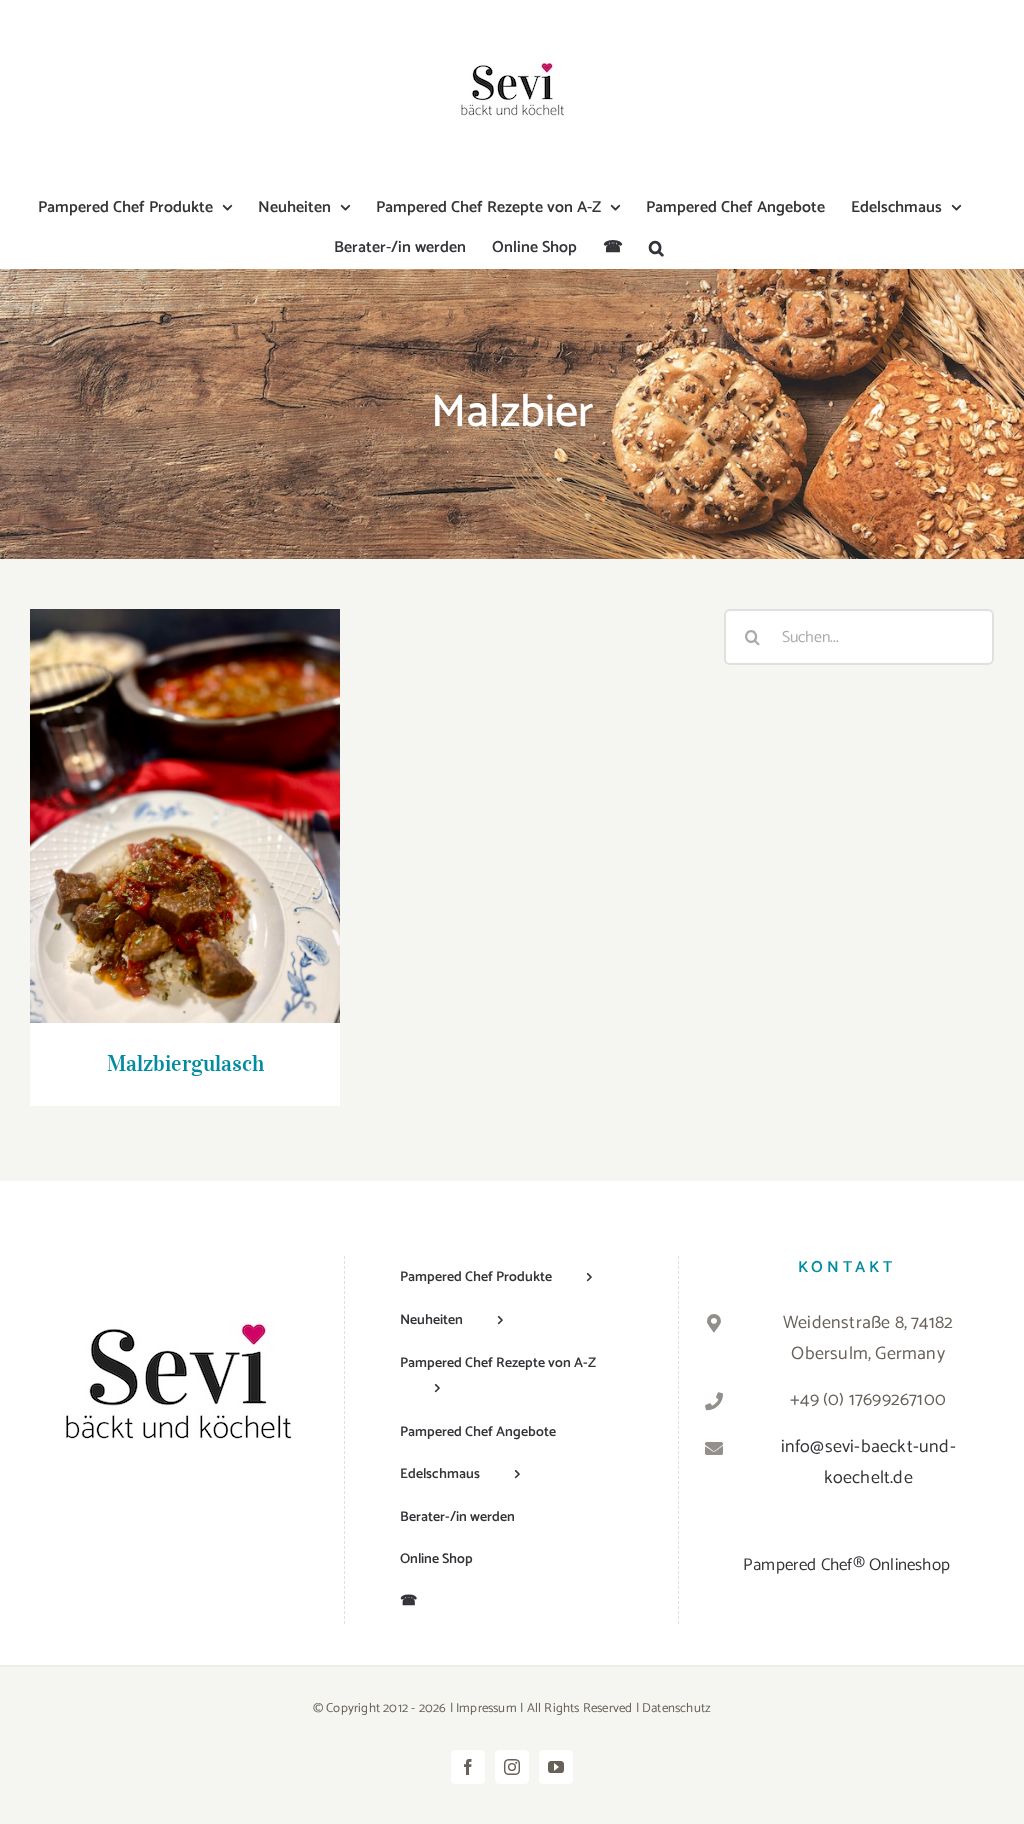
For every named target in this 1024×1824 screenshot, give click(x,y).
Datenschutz (676, 1708)
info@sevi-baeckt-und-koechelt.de (868, 1462)
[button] (656, 248)
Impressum (486, 1708)
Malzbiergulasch (185, 797)
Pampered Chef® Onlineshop (846, 1565)
